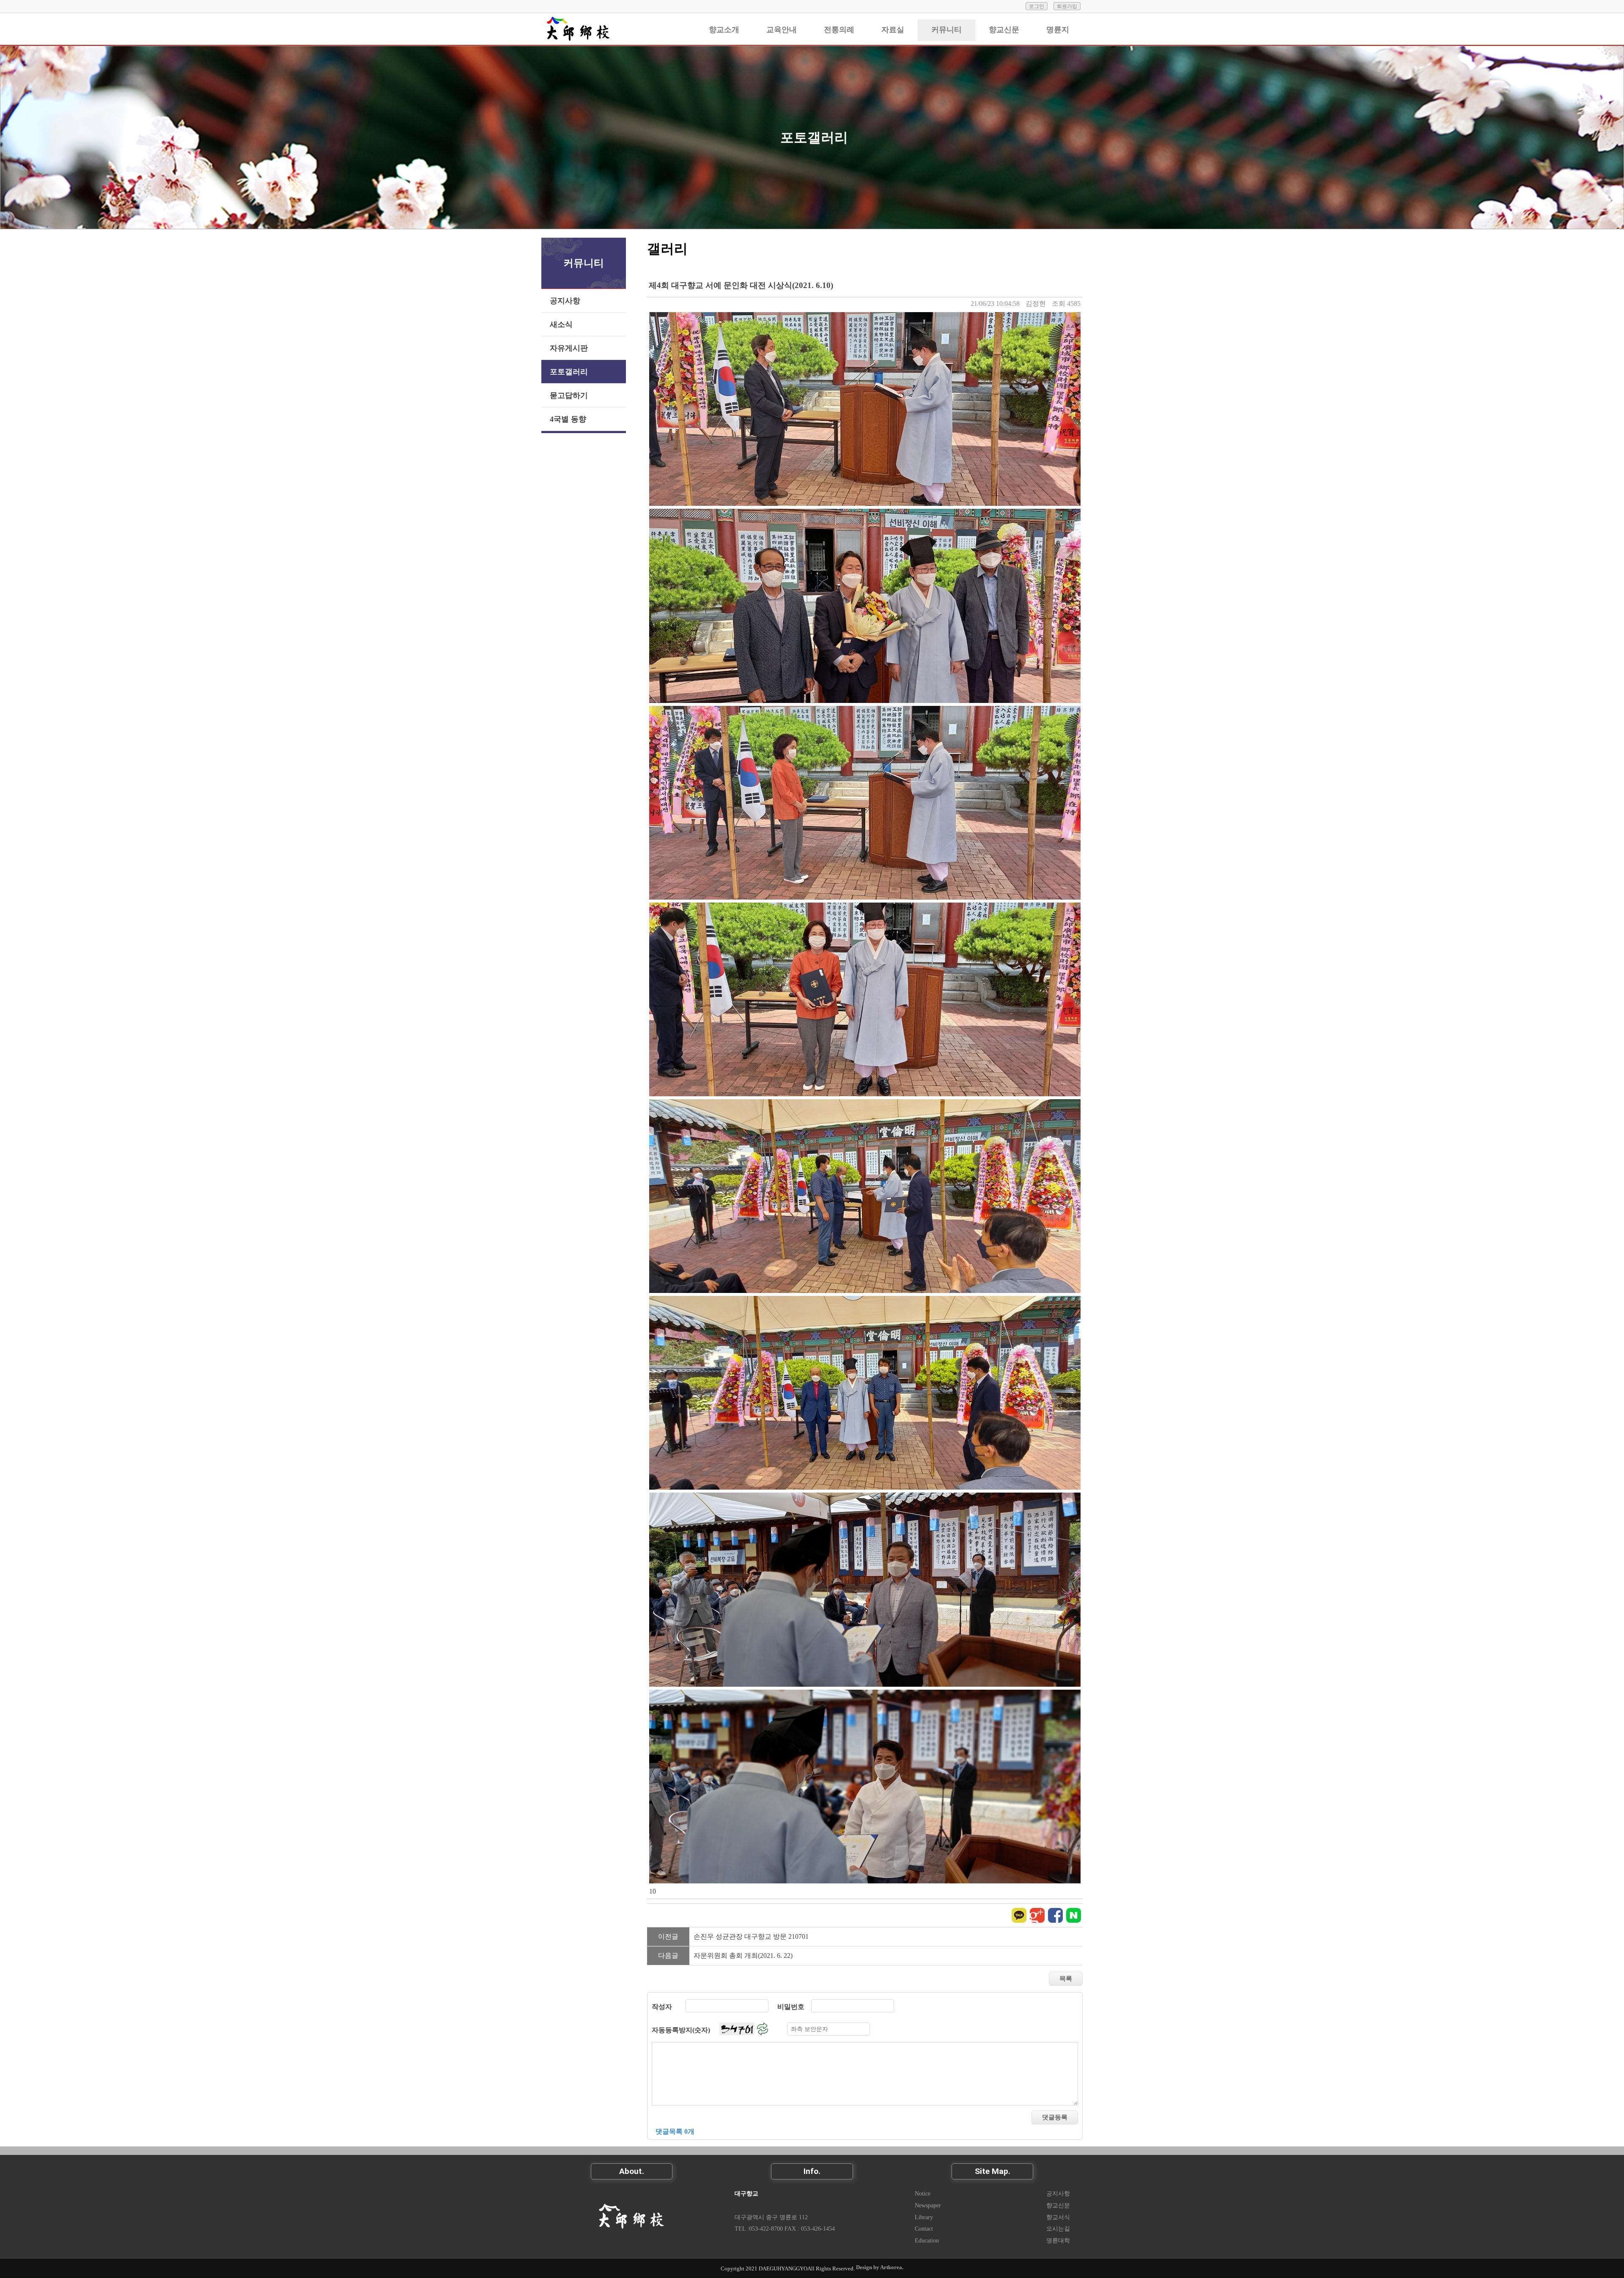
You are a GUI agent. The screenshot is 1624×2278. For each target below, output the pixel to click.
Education (927, 2240)
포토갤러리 (814, 137)
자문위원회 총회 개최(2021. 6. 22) (743, 1956)
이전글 (668, 1936)
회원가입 (1067, 6)
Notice (923, 2193)
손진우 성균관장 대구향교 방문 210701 (751, 1936)
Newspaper (928, 2205)
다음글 (668, 1956)
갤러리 (667, 249)
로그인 (1037, 6)
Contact (924, 2229)
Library (924, 2217)
